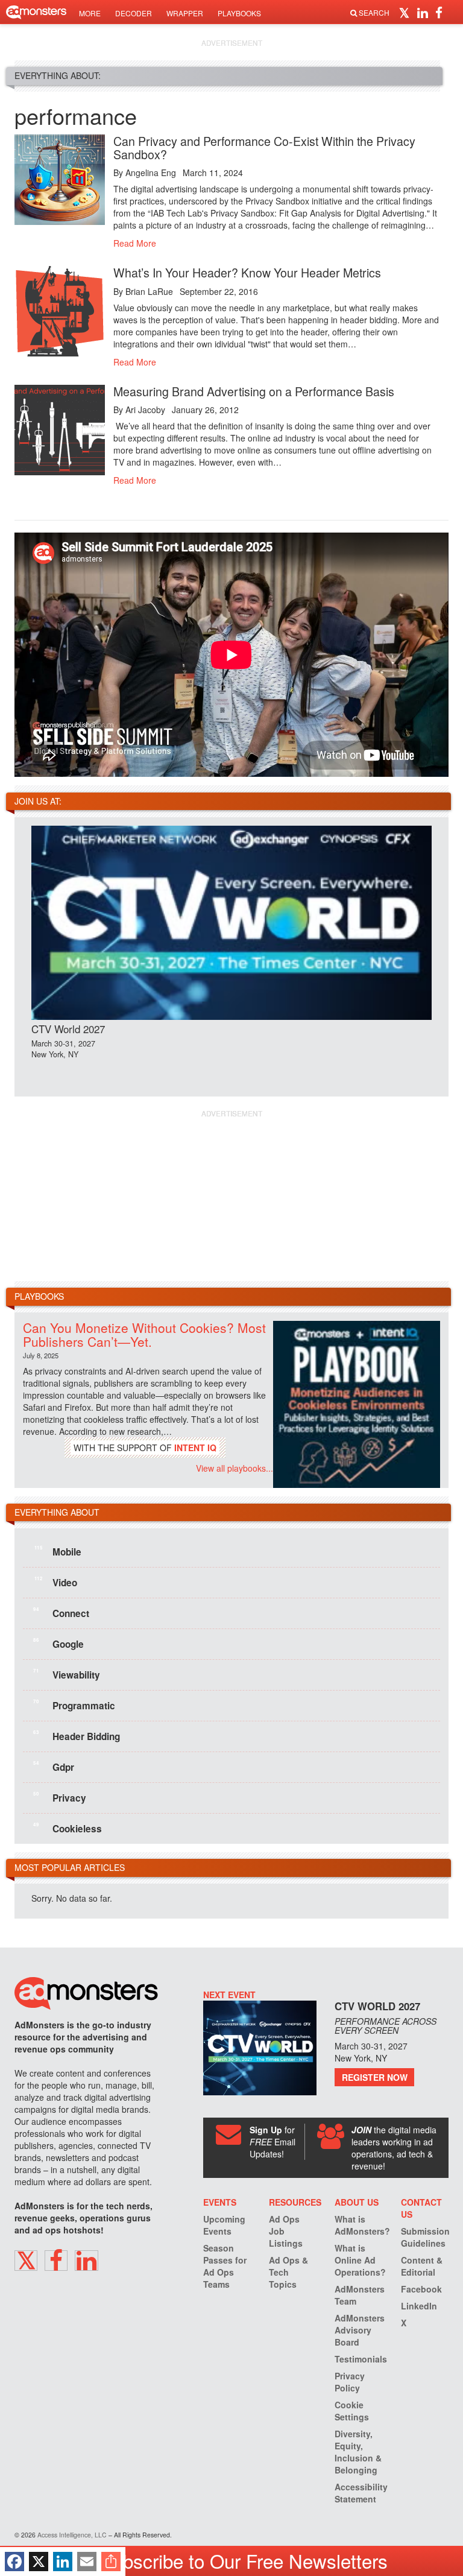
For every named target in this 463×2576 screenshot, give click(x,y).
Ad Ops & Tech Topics (288, 2272)
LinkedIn (419, 2306)
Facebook (421, 2289)
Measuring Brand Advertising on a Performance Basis (254, 391)
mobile (58, 1551)
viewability (67, 1674)
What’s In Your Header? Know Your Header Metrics (247, 272)
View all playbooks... (235, 1468)
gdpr (54, 1766)
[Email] (87, 2562)
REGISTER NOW (375, 2077)
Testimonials (361, 2359)
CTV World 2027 (68, 1029)
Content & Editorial (422, 2266)
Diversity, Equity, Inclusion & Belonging (358, 2452)
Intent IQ (195, 1448)
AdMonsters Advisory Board (360, 2330)
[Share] (111, 2562)
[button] (406, 12)
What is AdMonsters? (362, 2225)
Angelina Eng (151, 172)
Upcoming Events (224, 2225)
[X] (39, 2562)
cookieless (68, 1828)
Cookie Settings (352, 2411)
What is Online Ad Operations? (360, 2260)
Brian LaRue (149, 291)
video (56, 1581)
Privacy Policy (350, 2382)
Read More (135, 243)
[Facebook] (14, 2562)
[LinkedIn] (63, 2562)
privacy (60, 1797)
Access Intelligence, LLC (72, 2535)
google (58, 1643)
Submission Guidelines (425, 2237)
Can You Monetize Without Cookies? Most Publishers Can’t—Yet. (144, 1334)
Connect (61, 1612)
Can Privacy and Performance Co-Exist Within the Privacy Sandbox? (264, 147)
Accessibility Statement (361, 2493)
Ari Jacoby (145, 410)
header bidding (77, 1735)
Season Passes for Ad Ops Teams (225, 2266)
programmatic (74, 1704)
